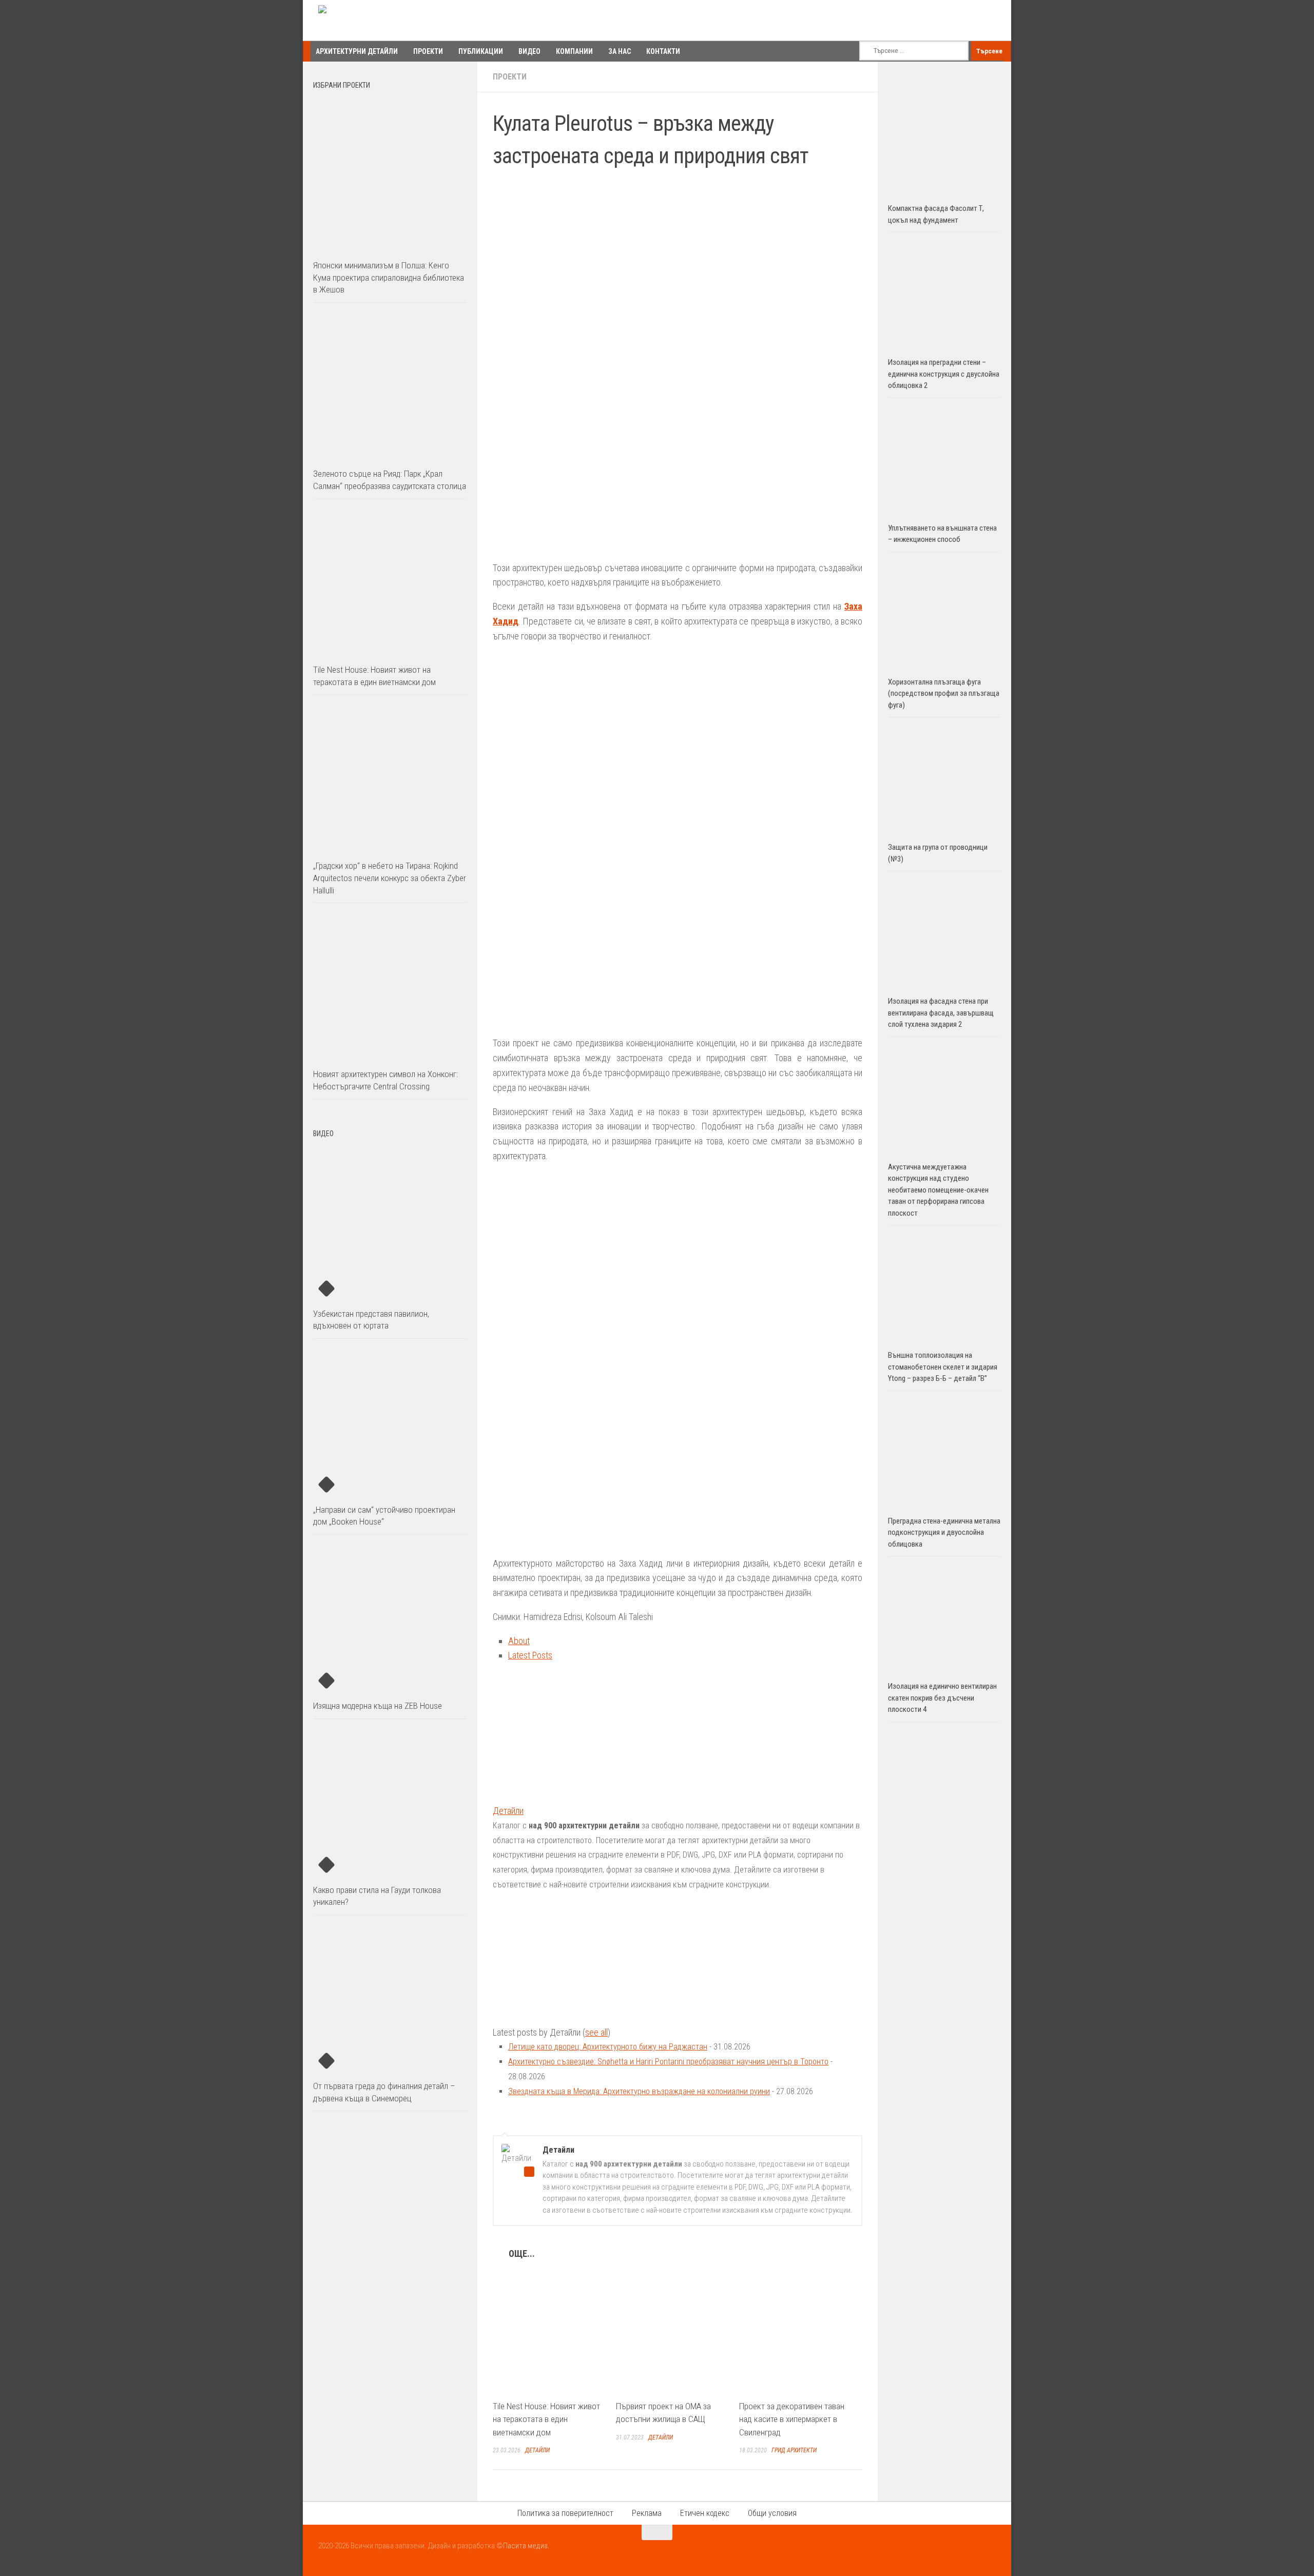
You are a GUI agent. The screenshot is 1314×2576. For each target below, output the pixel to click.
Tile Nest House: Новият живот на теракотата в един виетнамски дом (546, 2419)
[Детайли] (557, 1796)
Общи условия (772, 2513)
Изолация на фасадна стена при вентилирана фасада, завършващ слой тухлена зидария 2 (941, 1013)
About (519, 1641)
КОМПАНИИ (574, 51)
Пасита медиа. (526, 2546)
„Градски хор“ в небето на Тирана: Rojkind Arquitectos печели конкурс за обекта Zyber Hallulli (390, 878)
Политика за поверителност (565, 2513)
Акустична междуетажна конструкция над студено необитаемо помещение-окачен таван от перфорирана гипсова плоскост (938, 1190)
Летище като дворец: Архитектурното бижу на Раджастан (608, 2047)
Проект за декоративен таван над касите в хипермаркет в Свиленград (792, 2419)
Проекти (510, 77)
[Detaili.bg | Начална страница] (362, 21)
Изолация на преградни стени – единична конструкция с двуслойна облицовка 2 (944, 374)
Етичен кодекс (705, 2513)
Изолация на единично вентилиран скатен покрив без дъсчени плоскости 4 (942, 1698)
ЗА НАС (620, 51)
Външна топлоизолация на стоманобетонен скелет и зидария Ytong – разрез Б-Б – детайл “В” (943, 1367)
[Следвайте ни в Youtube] (970, 2552)
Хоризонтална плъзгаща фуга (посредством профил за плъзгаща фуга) (944, 694)
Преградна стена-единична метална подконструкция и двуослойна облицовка (944, 1533)
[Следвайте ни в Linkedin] (989, 2552)
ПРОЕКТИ (428, 51)
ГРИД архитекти (794, 2450)
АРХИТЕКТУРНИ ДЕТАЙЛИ (357, 51)
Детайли (508, 1811)
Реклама (647, 2513)
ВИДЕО (529, 51)
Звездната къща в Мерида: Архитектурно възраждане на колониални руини (639, 2091)
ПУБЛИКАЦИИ (481, 51)
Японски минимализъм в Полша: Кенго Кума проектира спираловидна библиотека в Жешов (389, 277)
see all (596, 2032)
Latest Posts (530, 1655)
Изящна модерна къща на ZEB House (378, 1706)
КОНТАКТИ (663, 51)
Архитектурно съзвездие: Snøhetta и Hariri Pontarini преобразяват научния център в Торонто (668, 2062)
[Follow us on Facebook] (952, 2552)
